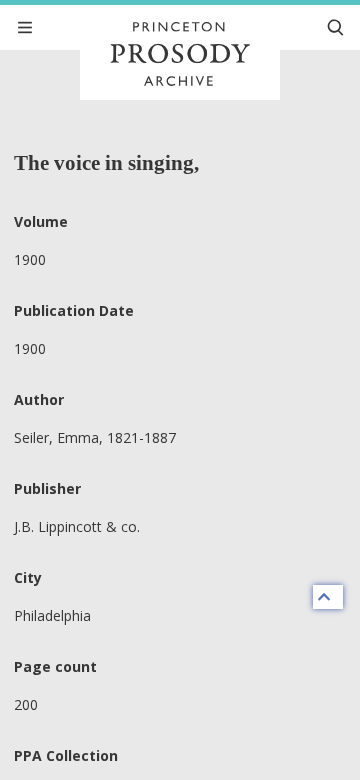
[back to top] (328, 597)
